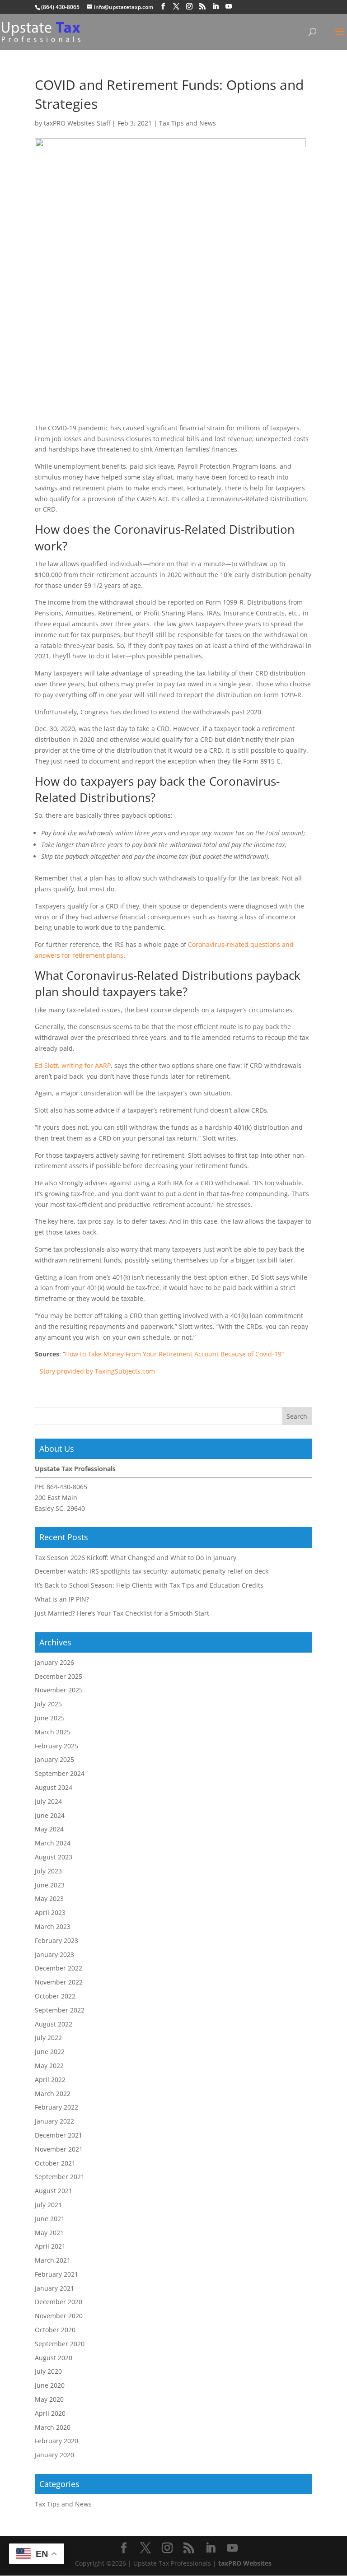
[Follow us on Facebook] (163, 7)
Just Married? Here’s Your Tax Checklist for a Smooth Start (122, 1613)
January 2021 (54, 2288)
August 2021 (54, 2191)
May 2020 (49, 2399)
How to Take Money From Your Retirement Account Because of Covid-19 (173, 1354)
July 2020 (48, 2371)
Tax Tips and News (188, 123)
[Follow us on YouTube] (229, 7)
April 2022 (50, 2080)
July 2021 (48, 2205)
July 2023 (48, 1871)
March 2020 (53, 2427)
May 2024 (49, 1829)
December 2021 (59, 2135)
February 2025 (56, 1746)
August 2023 (54, 1857)
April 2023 (50, 1912)
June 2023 (50, 1885)
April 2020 (50, 2413)
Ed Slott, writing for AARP (73, 1065)
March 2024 (53, 1843)
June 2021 (50, 2219)
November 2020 (59, 2316)
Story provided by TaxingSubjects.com (97, 1371)
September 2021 (60, 2177)
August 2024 (54, 1787)
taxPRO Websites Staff (77, 123)
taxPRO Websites (245, 2563)
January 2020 (54, 2455)
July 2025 (48, 1704)
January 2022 (54, 2121)
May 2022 (49, 2066)
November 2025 (59, 1690)
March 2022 (53, 2094)
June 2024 (50, 1815)
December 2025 (59, 1676)
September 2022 (60, 2010)
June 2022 (50, 2052)
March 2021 (53, 2260)
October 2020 (55, 2330)
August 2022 (54, 2024)
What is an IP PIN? (62, 1599)
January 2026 (54, 1662)
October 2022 (55, 1996)
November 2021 (59, 2149)
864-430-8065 (67, 1487)
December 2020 (59, 2302)
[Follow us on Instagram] (189, 7)
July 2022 (48, 2038)
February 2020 (56, 2441)
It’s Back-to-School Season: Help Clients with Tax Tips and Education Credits (149, 1585)
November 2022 (59, 1982)
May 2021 (49, 2233)
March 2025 (53, 1732)
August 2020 (54, 2358)
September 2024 (60, 1773)
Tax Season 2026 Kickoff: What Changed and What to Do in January (136, 1558)
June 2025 (50, 1718)
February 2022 (56, 2107)
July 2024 (48, 1801)
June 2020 (50, 2385)
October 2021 (55, 2163)
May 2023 (49, 1898)
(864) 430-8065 (60, 7)
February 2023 (56, 1940)
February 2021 (56, 2274)
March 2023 (53, 1926)
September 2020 (60, 2344)
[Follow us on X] (176, 7)
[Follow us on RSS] (202, 7)
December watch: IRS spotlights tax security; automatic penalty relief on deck (152, 1571)
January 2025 (54, 1759)
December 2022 (59, 1968)
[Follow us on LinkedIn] (216, 7)
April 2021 (50, 2246)
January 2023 (54, 1954)
